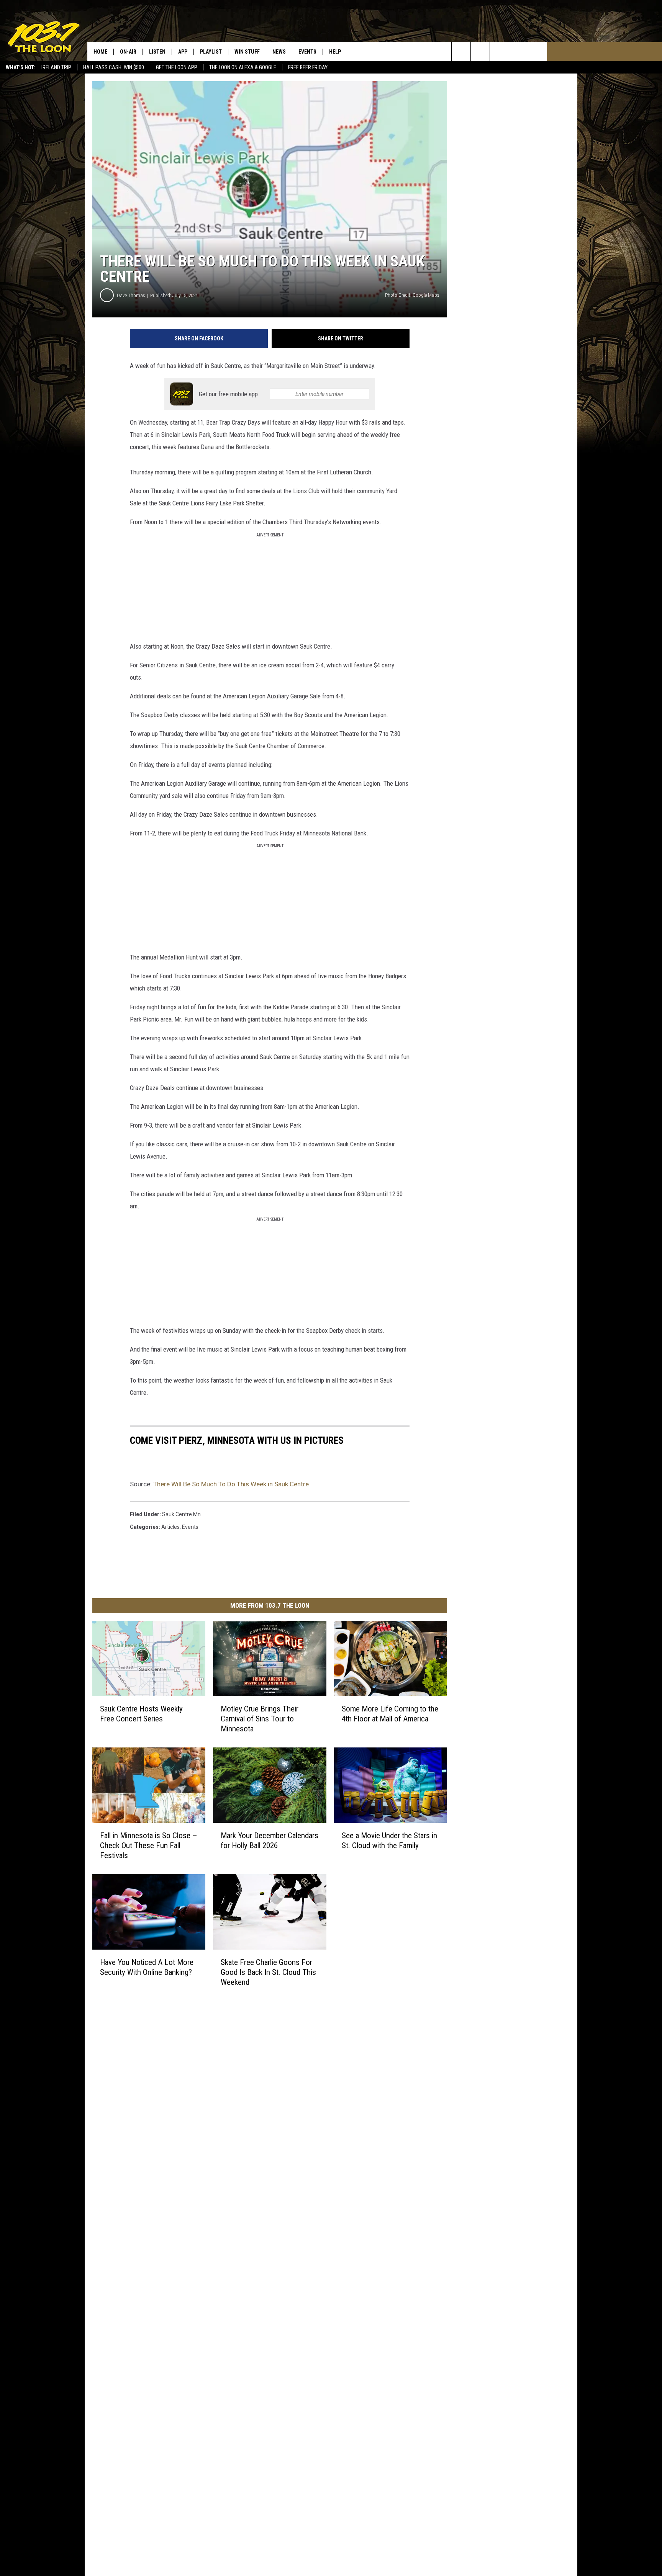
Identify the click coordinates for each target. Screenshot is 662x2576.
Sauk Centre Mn (181, 1514)
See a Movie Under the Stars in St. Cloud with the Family (389, 1840)
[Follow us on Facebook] (499, 52)
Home (100, 52)
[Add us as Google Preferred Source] (480, 52)
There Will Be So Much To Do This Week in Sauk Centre (231, 1484)
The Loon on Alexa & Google (243, 67)
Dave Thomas (131, 295)
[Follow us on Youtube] (538, 52)
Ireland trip (56, 67)
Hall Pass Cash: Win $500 (114, 67)
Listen (157, 52)
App (183, 52)
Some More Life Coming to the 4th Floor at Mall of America (390, 1714)
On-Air (128, 52)
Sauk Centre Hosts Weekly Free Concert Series (141, 1714)
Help (335, 52)
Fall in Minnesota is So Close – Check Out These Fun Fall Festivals (149, 1845)
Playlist (211, 52)
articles (170, 1527)
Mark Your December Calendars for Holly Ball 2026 (270, 1840)
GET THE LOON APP (177, 67)
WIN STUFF (247, 52)
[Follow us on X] (519, 52)
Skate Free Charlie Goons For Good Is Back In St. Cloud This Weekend (268, 1972)
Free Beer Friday (308, 67)
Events (307, 52)
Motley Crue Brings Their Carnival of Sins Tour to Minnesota (260, 1719)
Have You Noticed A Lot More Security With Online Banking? (147, 1967)
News (279, 52)
